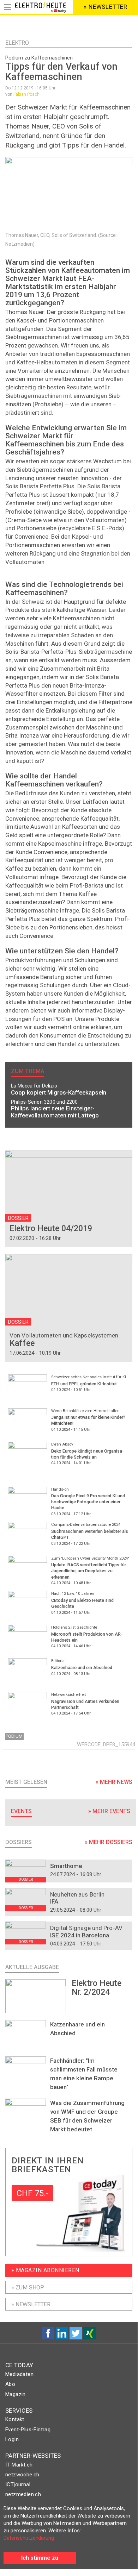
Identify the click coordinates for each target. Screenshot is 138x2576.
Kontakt (15, 2419)
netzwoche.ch (22, 2475)
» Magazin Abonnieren (45, 2270)
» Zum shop (28, 2287)
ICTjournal (18, 2484)
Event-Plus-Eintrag (28, 2430)
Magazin (16, 2394)
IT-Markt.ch (19, 2465)
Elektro (17, 43)
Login (12, 2439)
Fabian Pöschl (27, 94)
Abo (10, 2384)
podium (14, 1736)
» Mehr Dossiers (109, 1842)
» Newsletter (31, 2304)
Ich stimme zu (40, 2558)
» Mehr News (114, 1782)
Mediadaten (19, 2374)
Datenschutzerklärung (29, 2538)
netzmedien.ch (23, 2494)
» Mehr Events (109, 1811)
